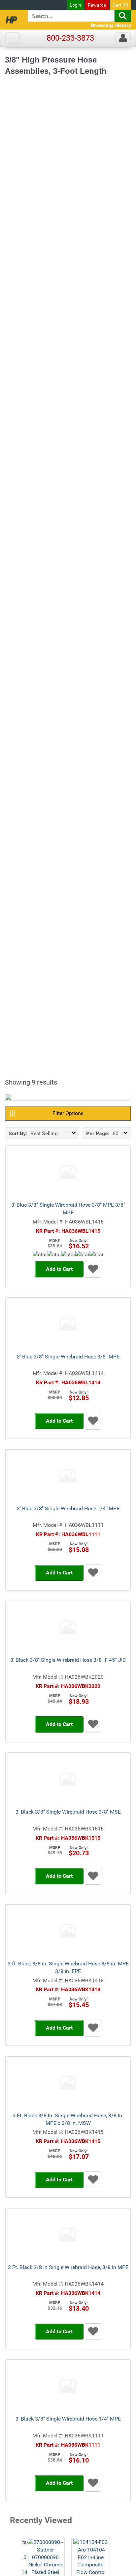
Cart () (120, 5)
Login (75, 5)
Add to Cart (59, 1269)
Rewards (97, 5)
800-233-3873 (70, 38)
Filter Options (68, 1113)
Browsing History (111, 25)
